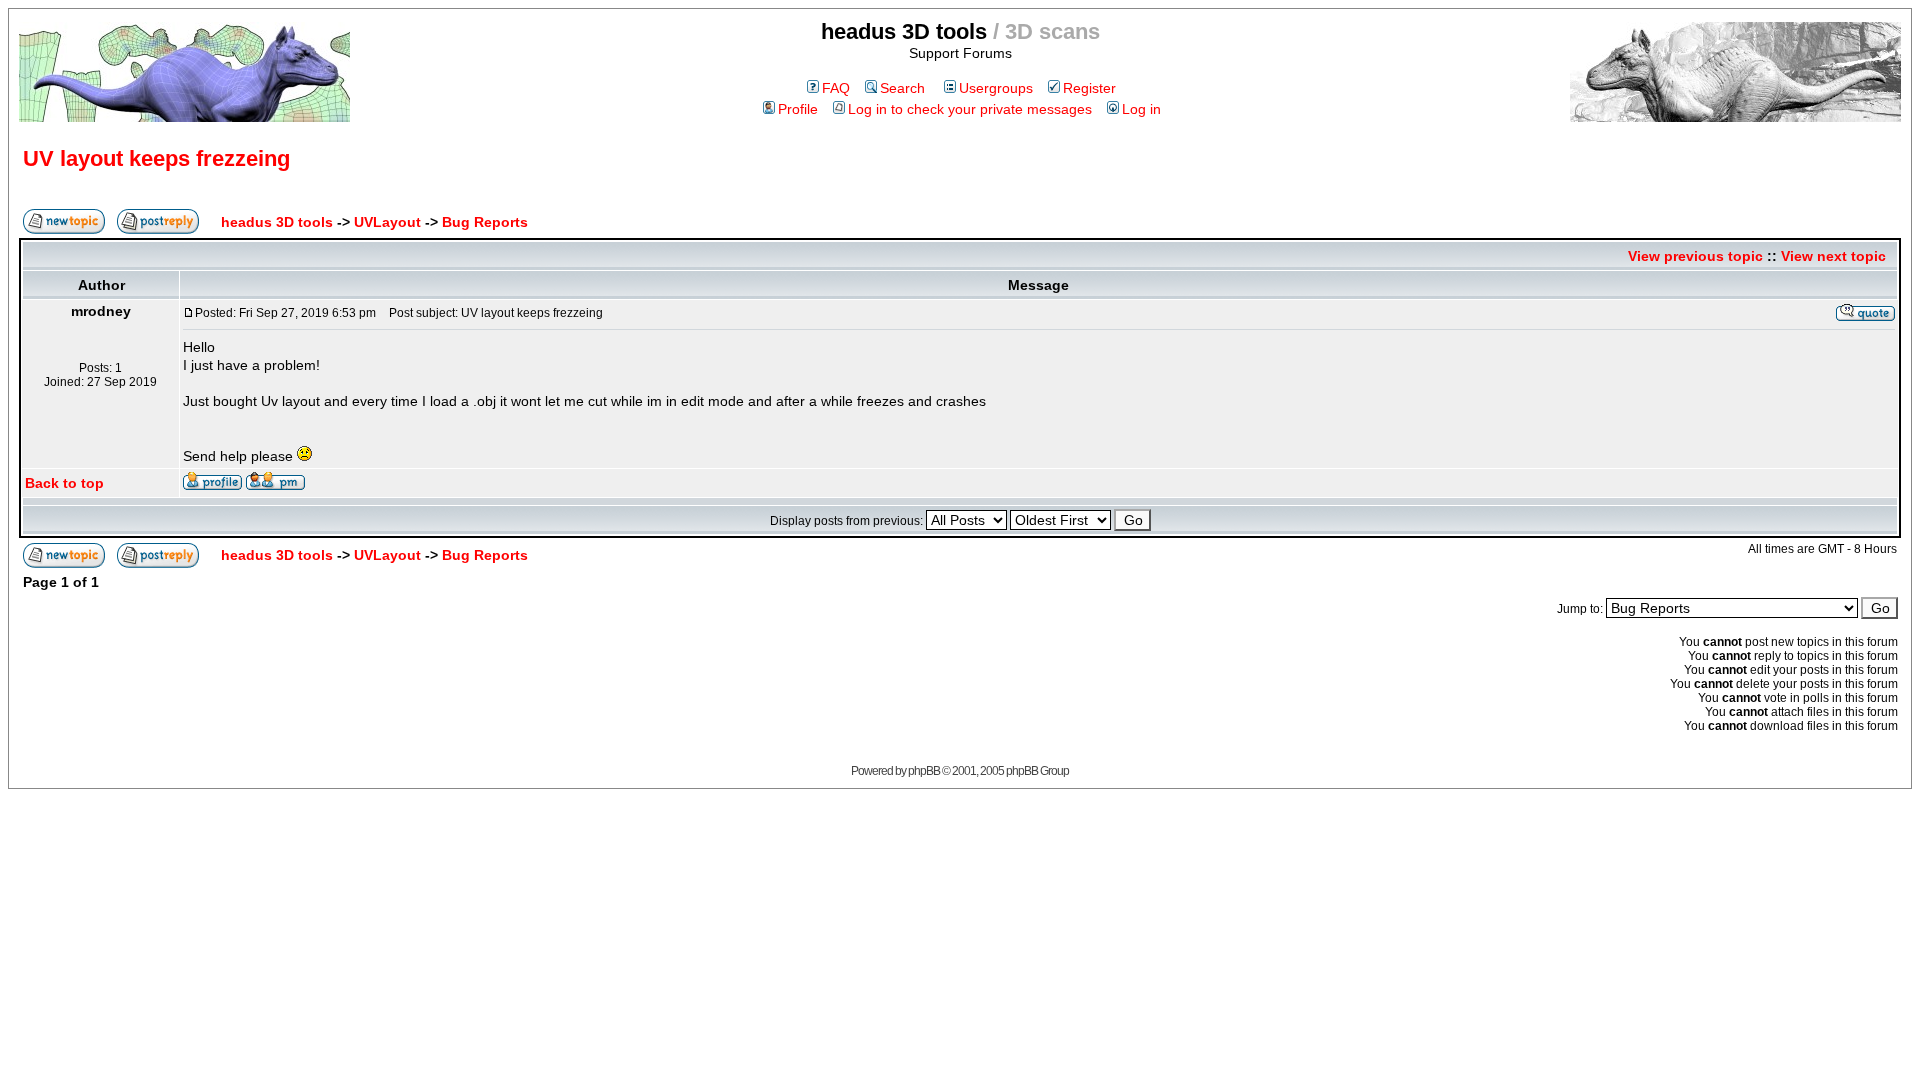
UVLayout (387, 222)
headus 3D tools (277, 222)
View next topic (1833, 256)
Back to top (64, 483)
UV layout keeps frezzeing (156, 158)
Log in (1141, 109)
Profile (798, 109)
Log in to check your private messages (970, 109)
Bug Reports (485, 222)
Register (1089, 88)
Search (902, 88)
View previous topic (1695, 256)
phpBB (924, 771)
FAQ (836, 88)
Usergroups (996, 88)
